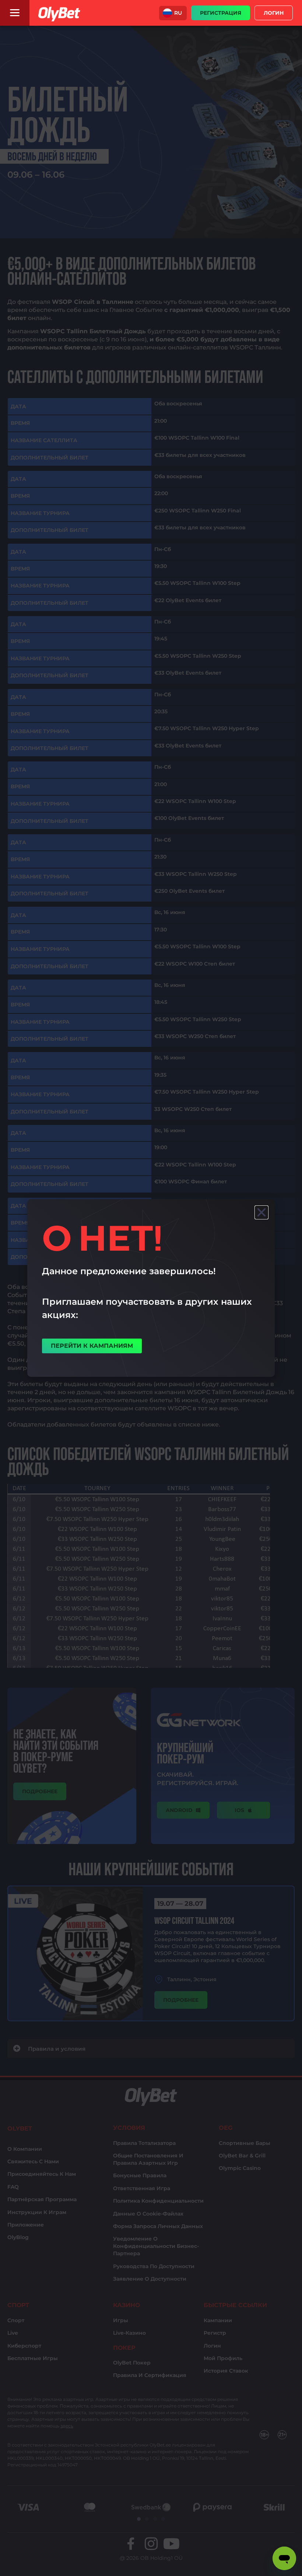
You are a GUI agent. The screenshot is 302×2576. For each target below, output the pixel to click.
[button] (173, 13)
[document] (151, 1288)
